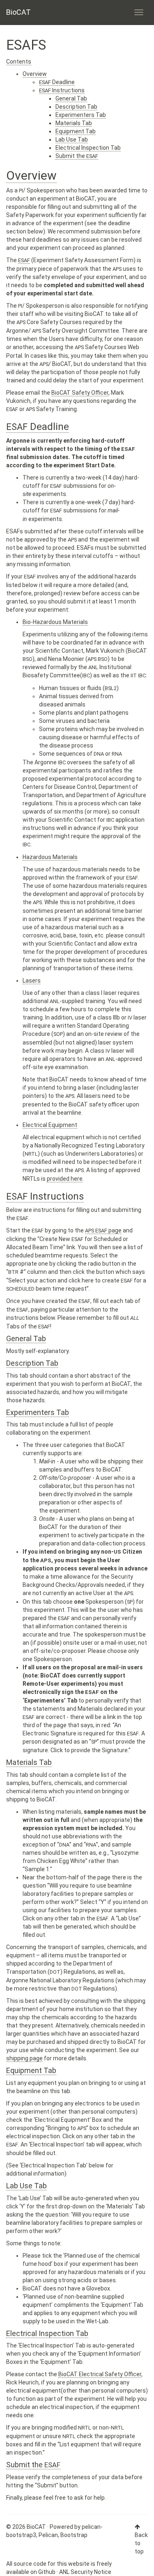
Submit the (77, 156)
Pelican (48, 2535)
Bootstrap (74, 2535)
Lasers (32, 981)
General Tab (71, 98)
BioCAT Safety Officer (80, 393)
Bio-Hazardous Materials (55, 622)
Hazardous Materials (50, 857)
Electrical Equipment (50, 1125)
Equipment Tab (76, 131)
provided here (65, 1179)
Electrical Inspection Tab (88, 148)
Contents (19, 62)
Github (47, 2572)
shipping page (24, 2058)
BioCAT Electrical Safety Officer (100, 2374)
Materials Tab (74, 123)
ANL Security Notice (85, 2572)
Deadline (57, 82)
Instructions (62, 90)
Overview (35, 74)
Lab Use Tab (72, 139)
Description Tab (76, 107)
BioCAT (18, 12)
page (103, 1230)
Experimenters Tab (81, 115)
